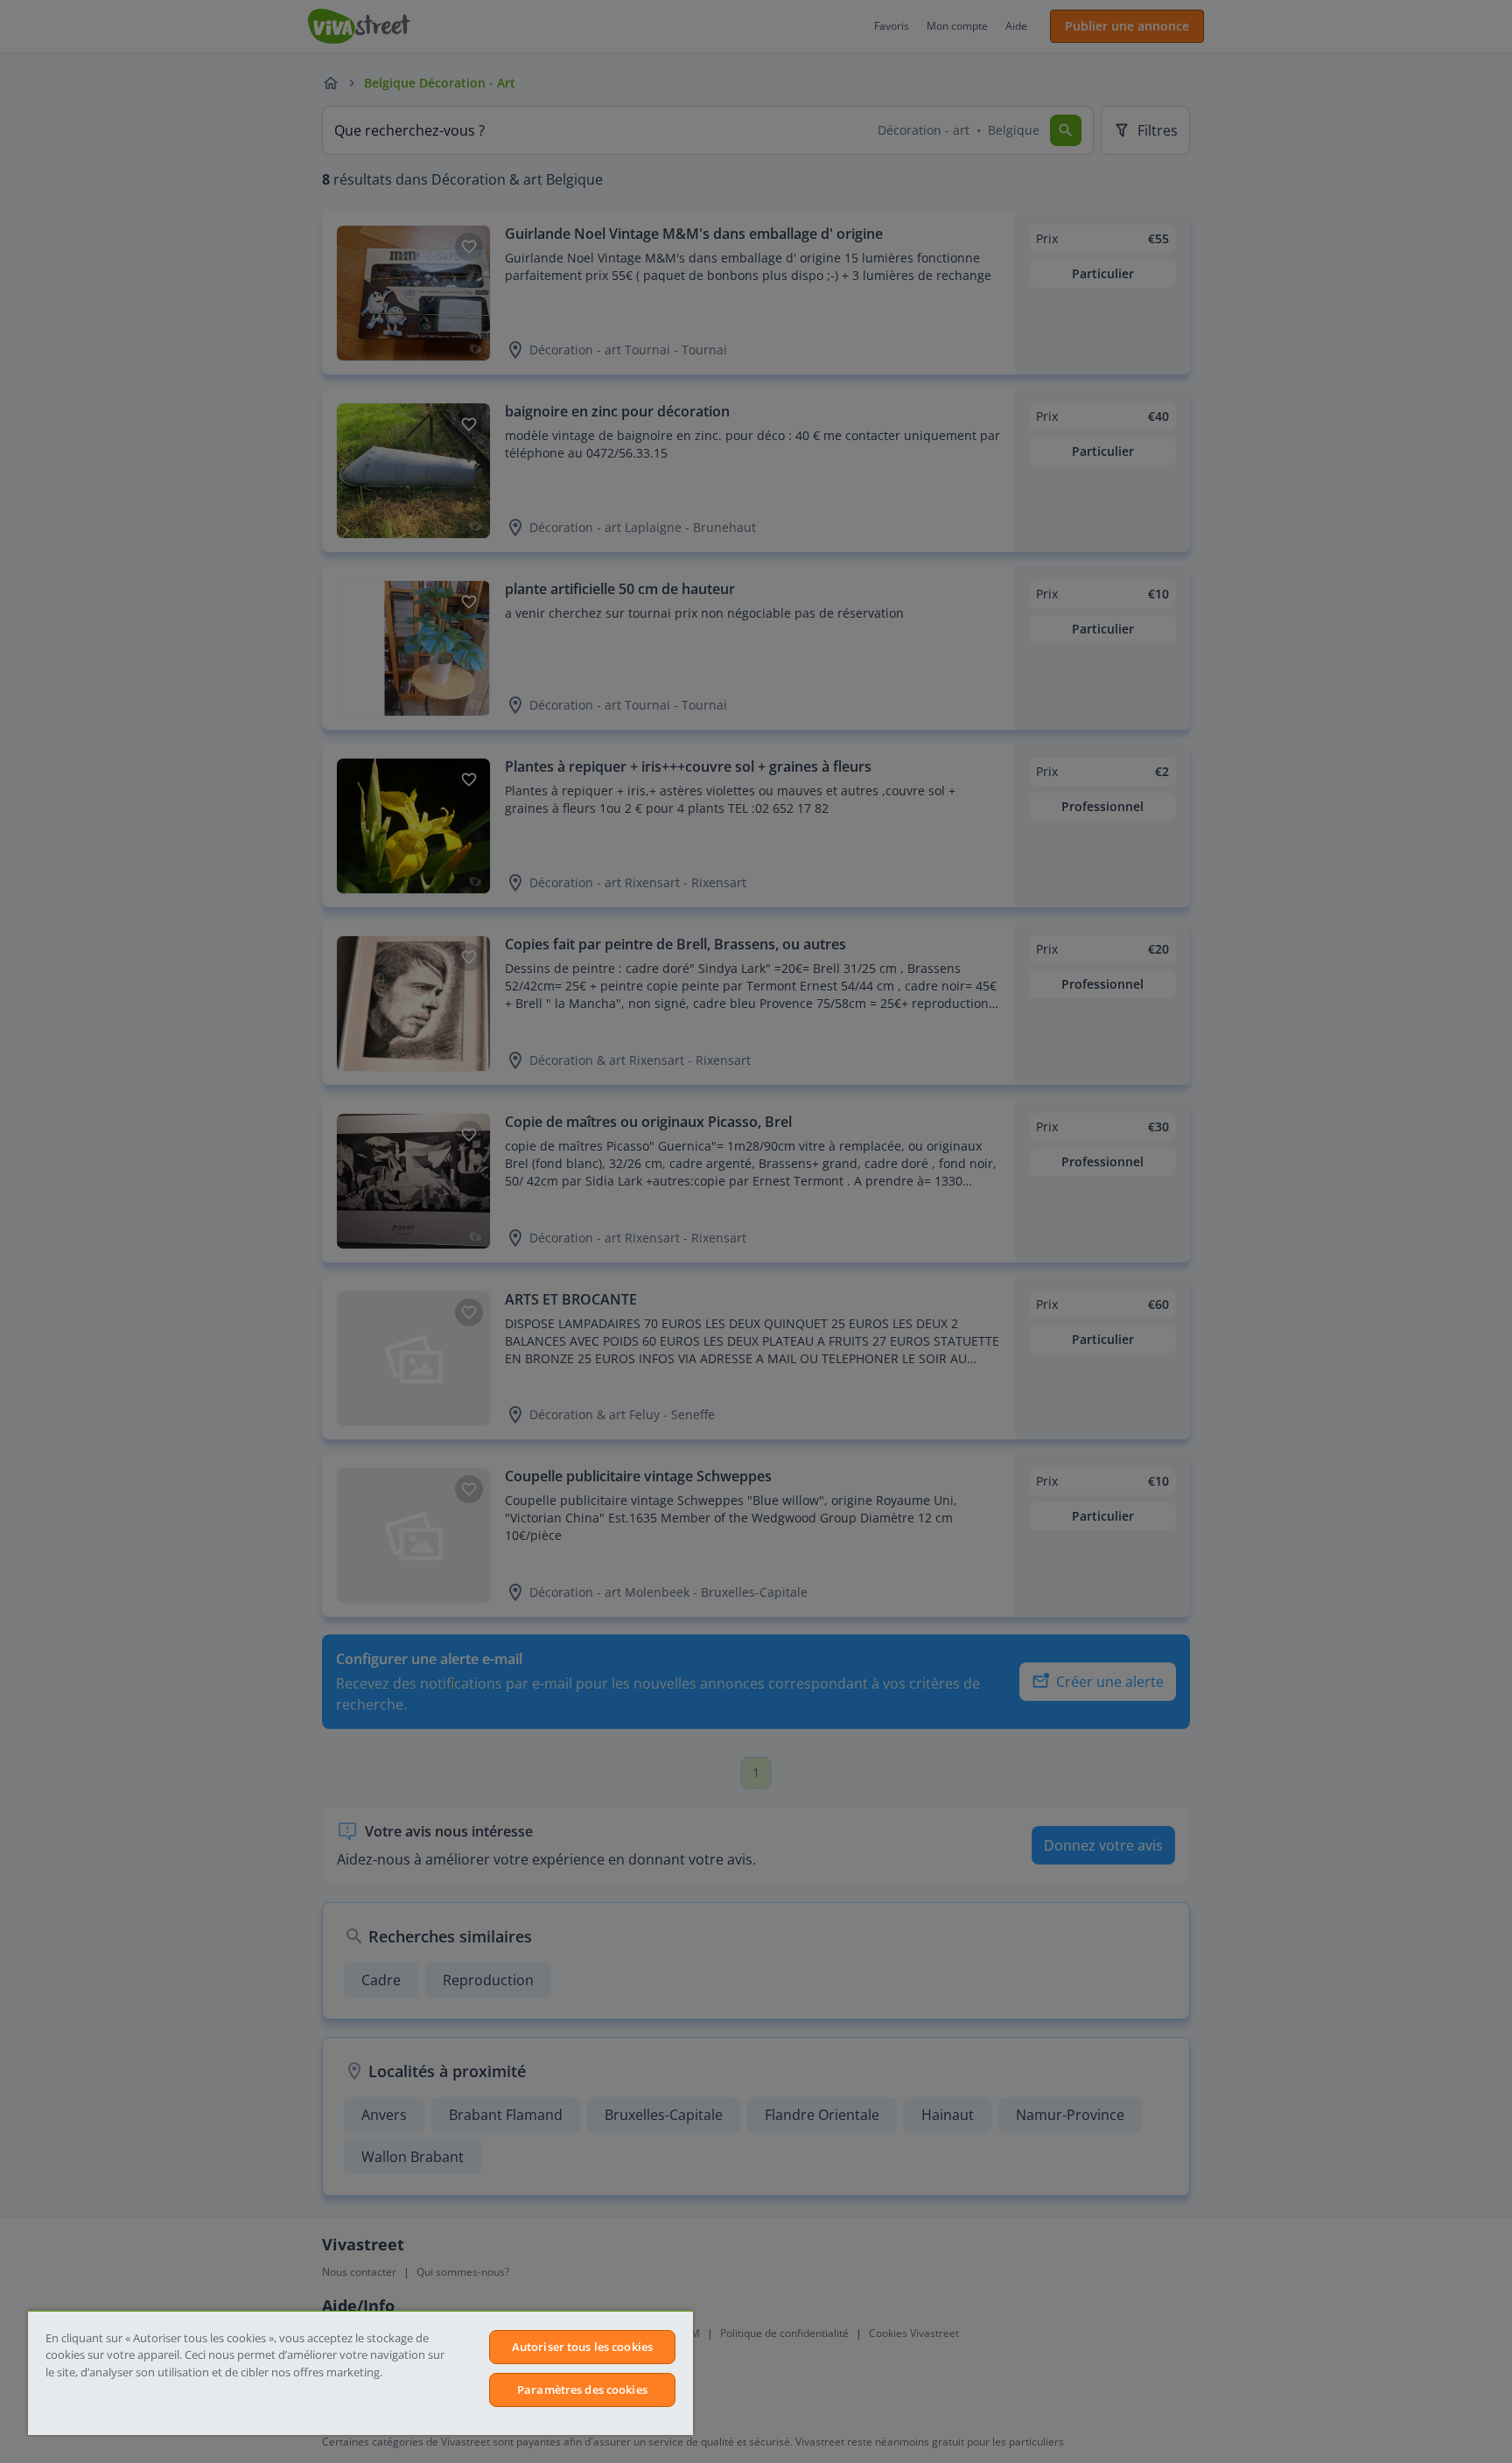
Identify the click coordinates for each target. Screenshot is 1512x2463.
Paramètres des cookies (582, 2390)
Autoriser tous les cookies (582, 2347)
